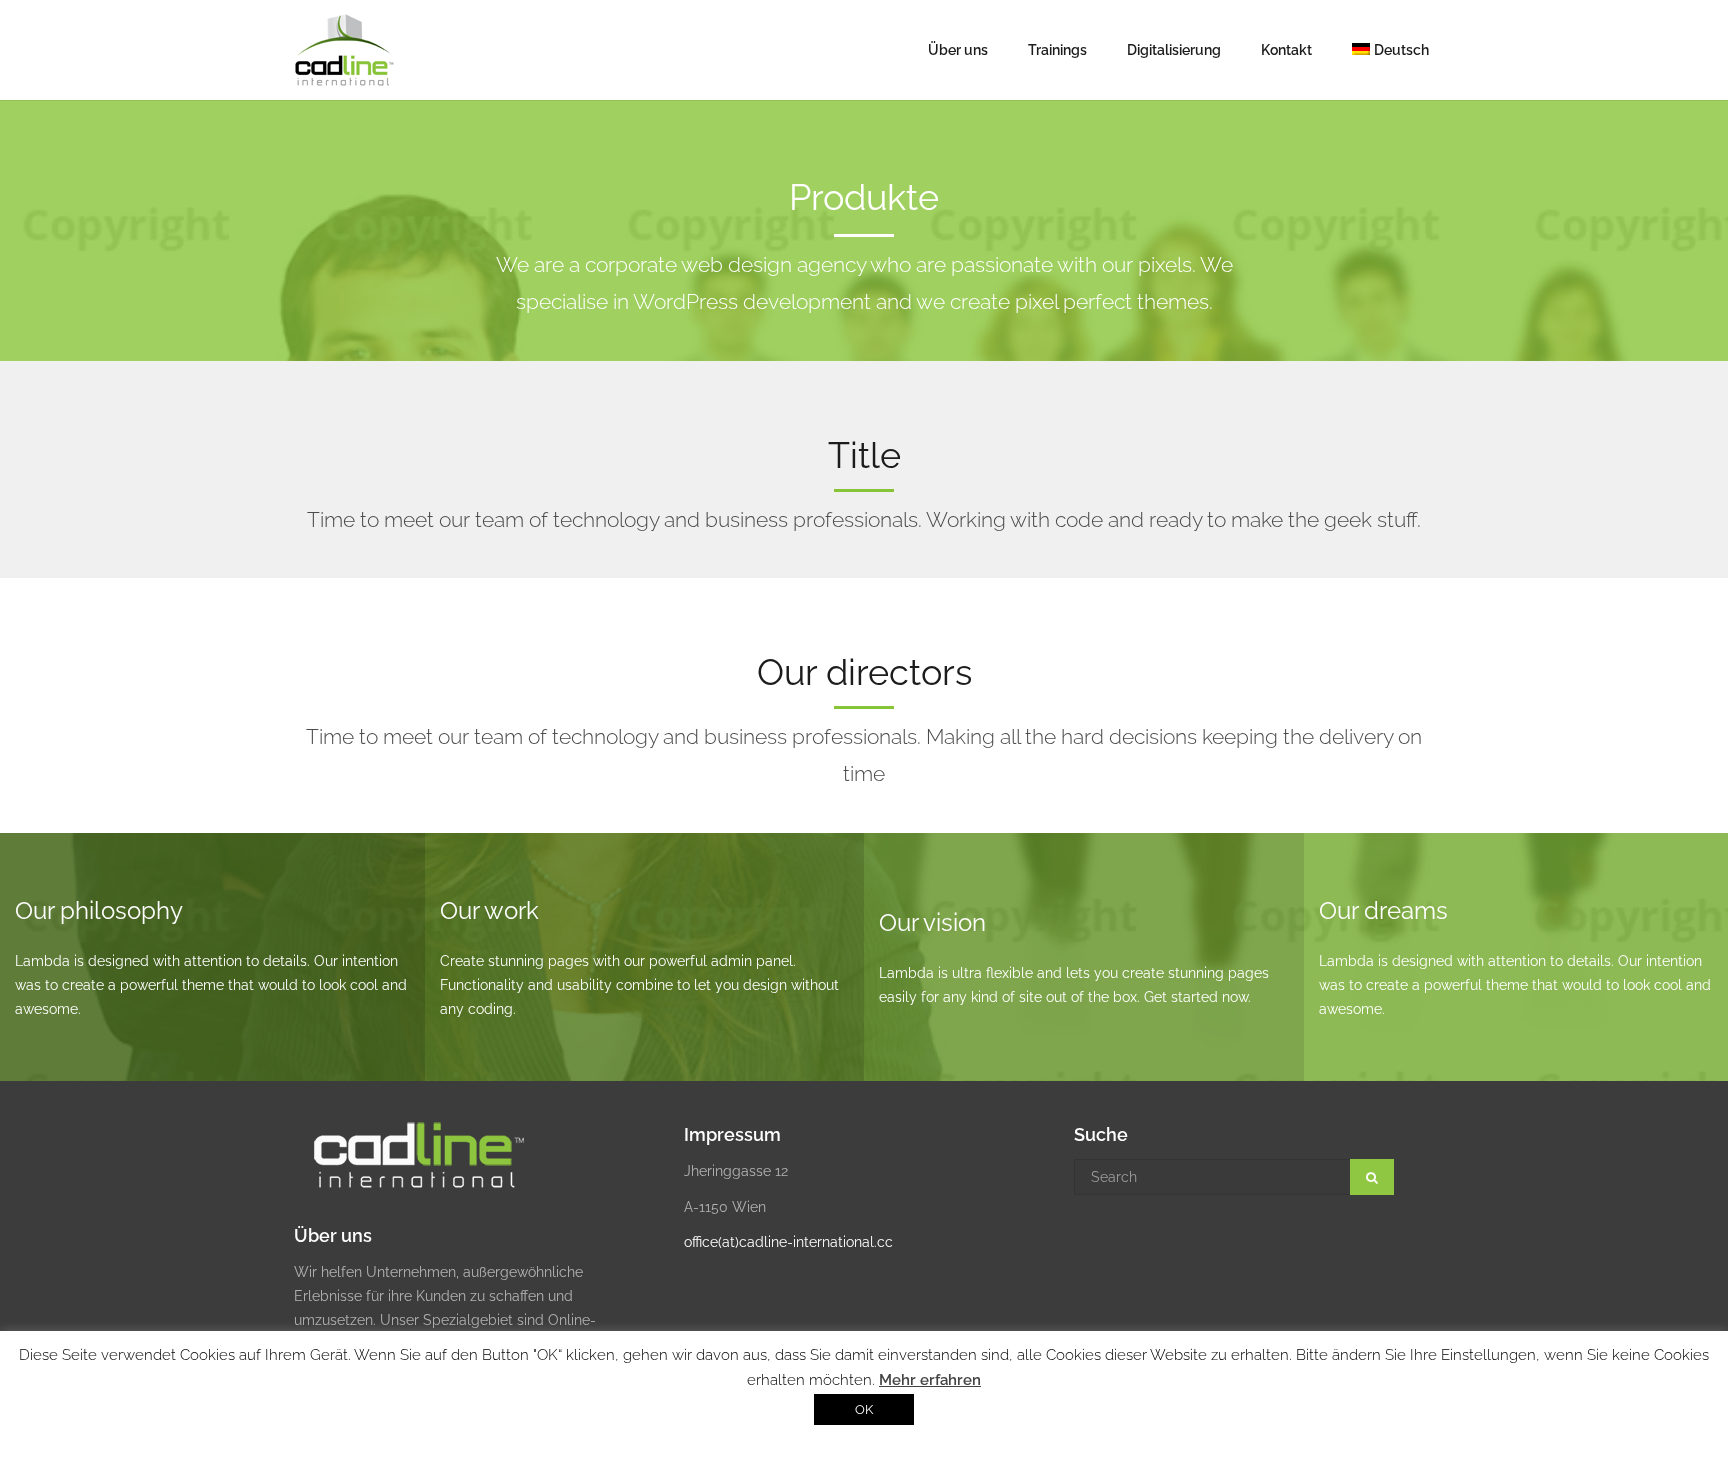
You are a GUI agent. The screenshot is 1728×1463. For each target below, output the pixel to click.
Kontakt (1286, 50)
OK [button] (864, 1409)
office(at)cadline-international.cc (788, 1242)
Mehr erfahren (930, 1380)
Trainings (1057, 50)
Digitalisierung (1174, 50)
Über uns (958, 50)
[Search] (1372, 1177)
